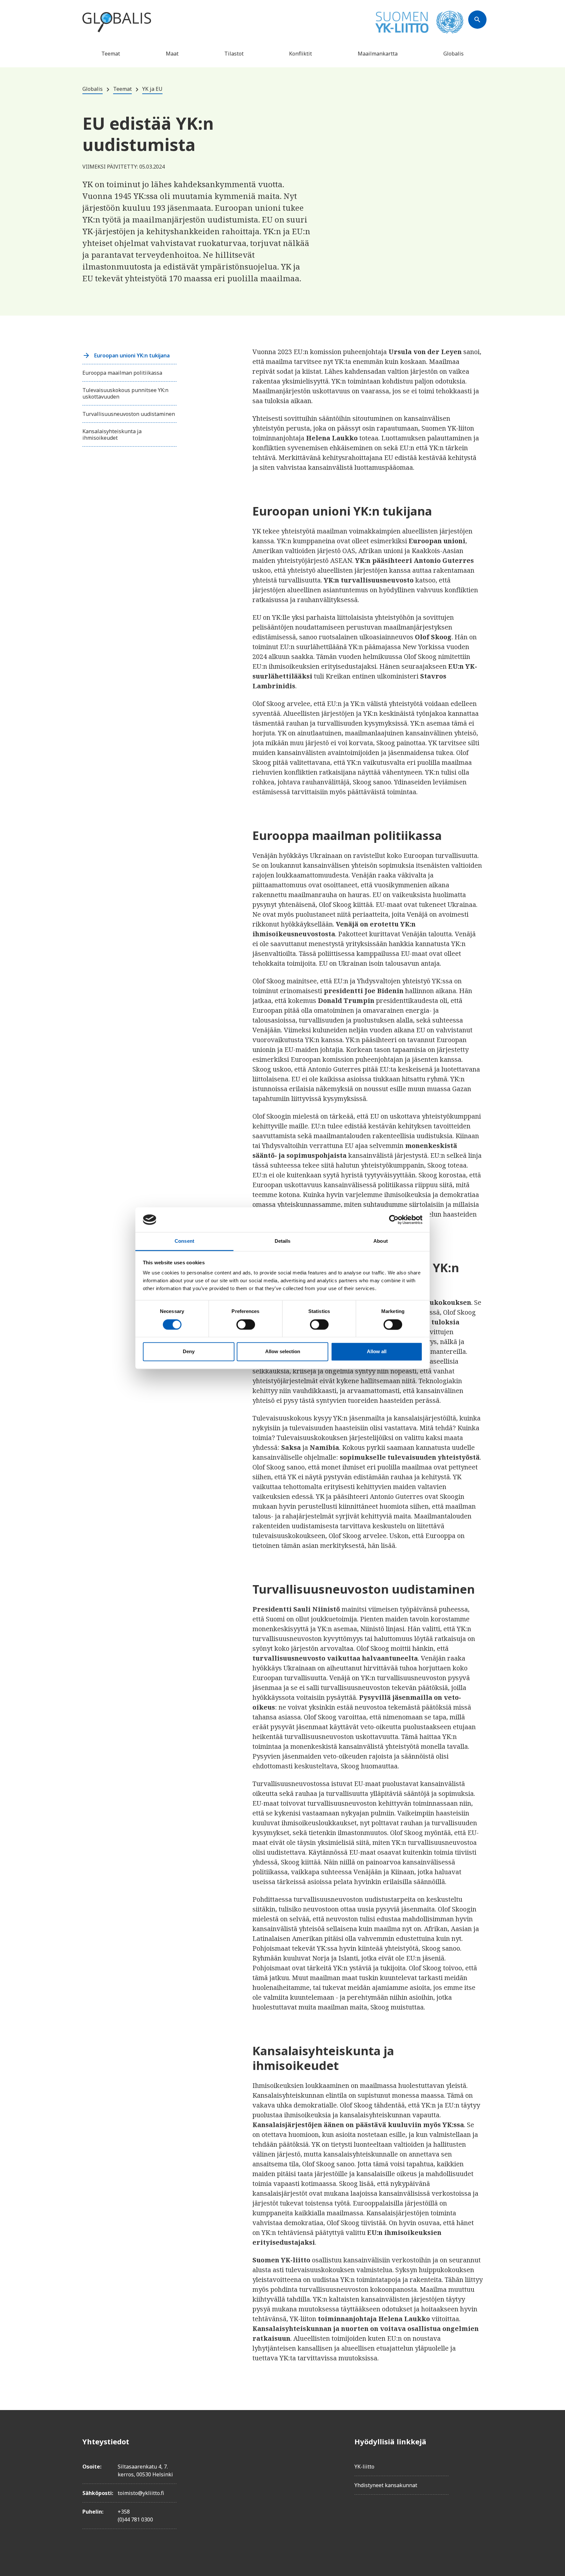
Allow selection (283, 1352)
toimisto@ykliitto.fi (141, 2493)
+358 (124, 2512)
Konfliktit (300, 54)
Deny (189, 1352)
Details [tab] (283, 1241)
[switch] (246, 1324)
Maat (172, 54)
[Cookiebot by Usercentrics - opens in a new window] (394, 1220)
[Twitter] (477, 2460)
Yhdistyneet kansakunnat (386, 2485)
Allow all (377, 1352)
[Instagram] (477, 2478)
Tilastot (234, 54)
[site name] (117, 23)
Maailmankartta (378, 54)
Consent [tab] (184, 1241)
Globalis (454, 54)
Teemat (111, 54)
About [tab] (381, 1241)
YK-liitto (364, 2467)
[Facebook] (477, 2441)
